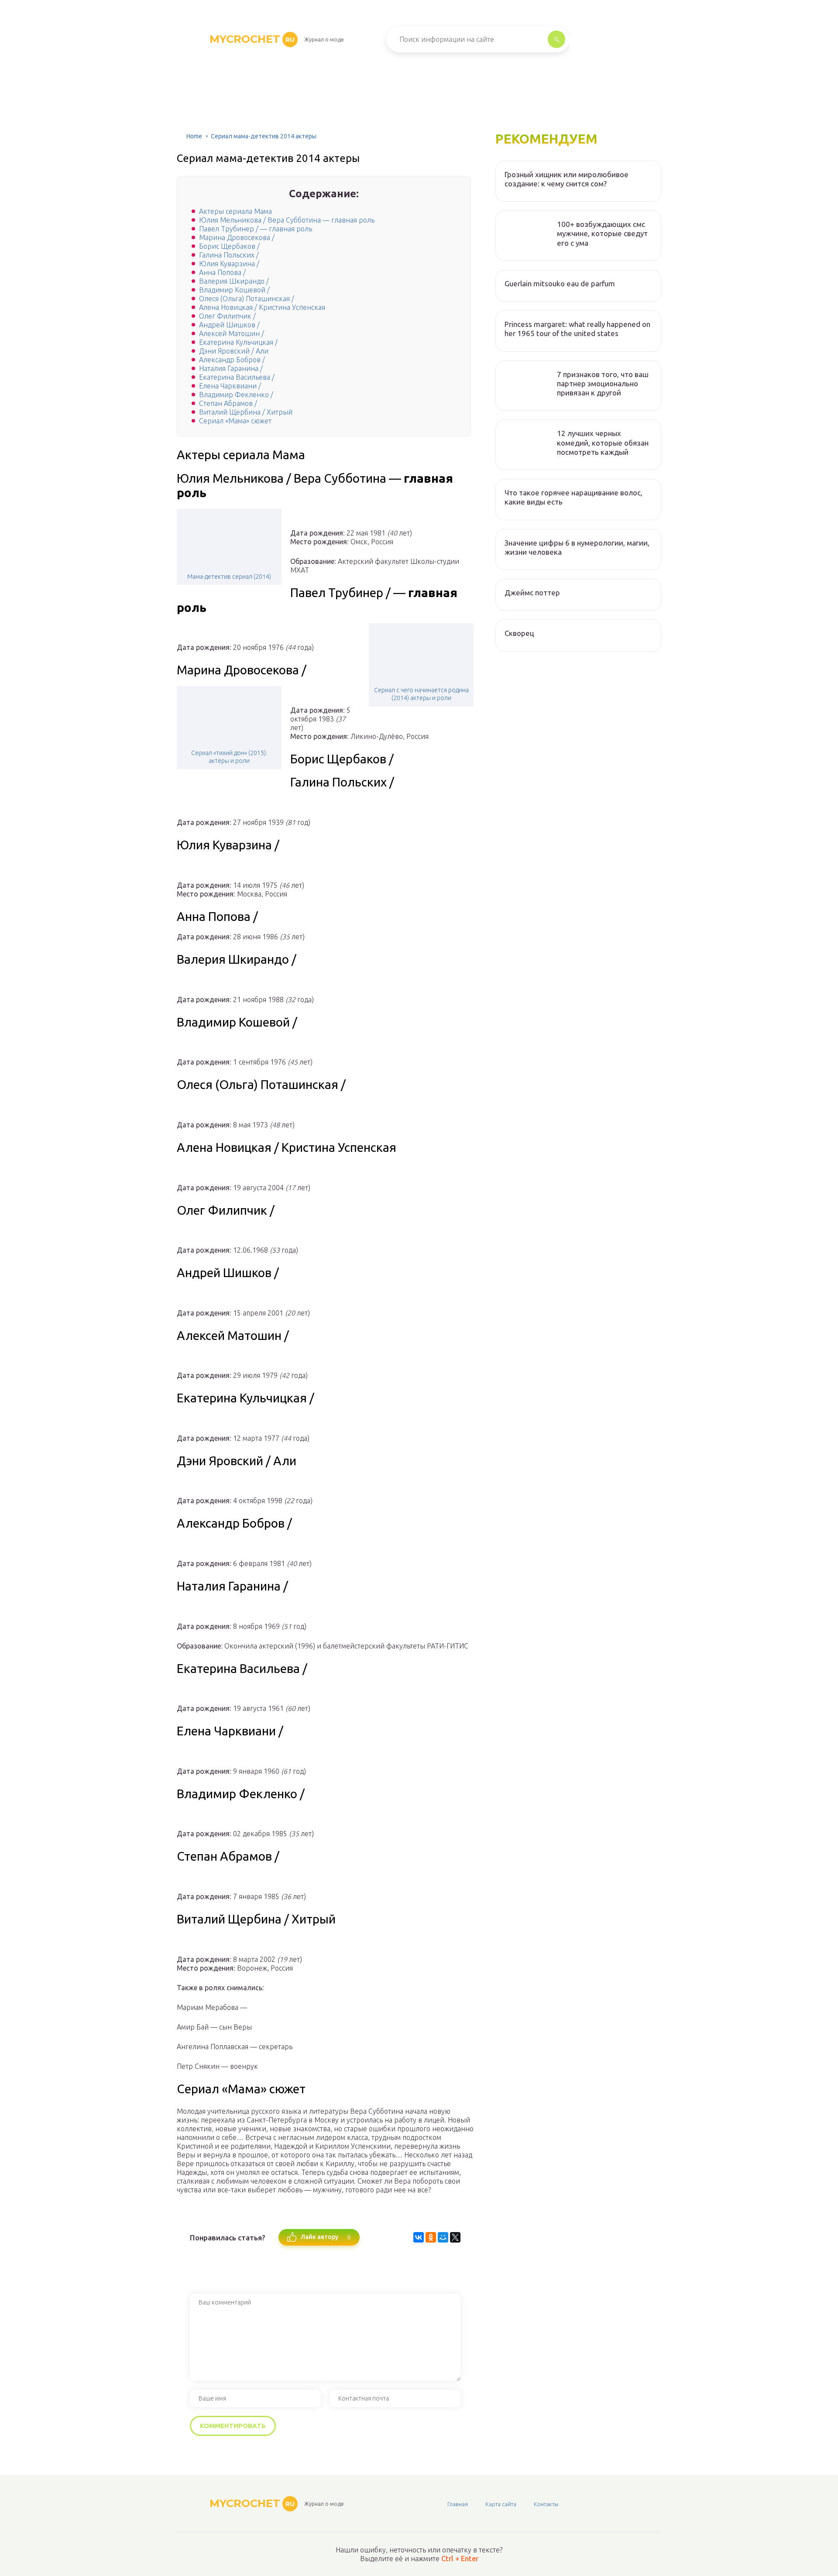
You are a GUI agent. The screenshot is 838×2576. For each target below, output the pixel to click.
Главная (458, 2504)
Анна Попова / (222, 272)
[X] (455, 2237)
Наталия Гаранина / (231, 368)
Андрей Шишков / (229, 325)
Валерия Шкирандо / (234, 281)
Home (194, 136)
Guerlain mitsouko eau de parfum (560, 283)
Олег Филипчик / (227, 316)
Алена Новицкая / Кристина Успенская (262, 307)
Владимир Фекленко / (236, 395)
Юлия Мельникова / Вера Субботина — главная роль (287, 220)
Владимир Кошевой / (234, 290)
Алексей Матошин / (232, 333)
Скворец (519, 633)
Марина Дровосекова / (237, 237)
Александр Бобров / (232, 360)
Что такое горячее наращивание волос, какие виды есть (574, 497)
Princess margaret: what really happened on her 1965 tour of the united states (577, 329)
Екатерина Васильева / (237, 377)
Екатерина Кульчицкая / (238, 342)
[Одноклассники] (431, 2237)
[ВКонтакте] (419, 2237)
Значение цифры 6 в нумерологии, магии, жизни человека (577, 547)
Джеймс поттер (532, 592)
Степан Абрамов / (228, 403)
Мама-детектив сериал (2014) (229, 577)
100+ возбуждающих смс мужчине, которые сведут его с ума (602, 234)
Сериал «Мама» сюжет (235, 421)
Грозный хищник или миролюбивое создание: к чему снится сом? (567, 179)
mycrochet (252, 39)
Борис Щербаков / (229, 246)
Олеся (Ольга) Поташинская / (247, 299)
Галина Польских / (229, 255)
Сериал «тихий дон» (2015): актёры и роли (229, 757)
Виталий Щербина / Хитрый (246, 412)
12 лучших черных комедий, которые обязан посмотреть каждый (603, 443)
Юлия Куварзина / (229, 264)
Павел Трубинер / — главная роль (256, 229)
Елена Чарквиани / (230, 386)
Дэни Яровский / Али (234, 351)
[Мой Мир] (443, 2237)
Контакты (546, 2504)
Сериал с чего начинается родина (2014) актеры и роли (421, 694)
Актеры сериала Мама (235, 211)
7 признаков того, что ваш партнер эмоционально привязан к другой (603, 384)
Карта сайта (501, 2504)
